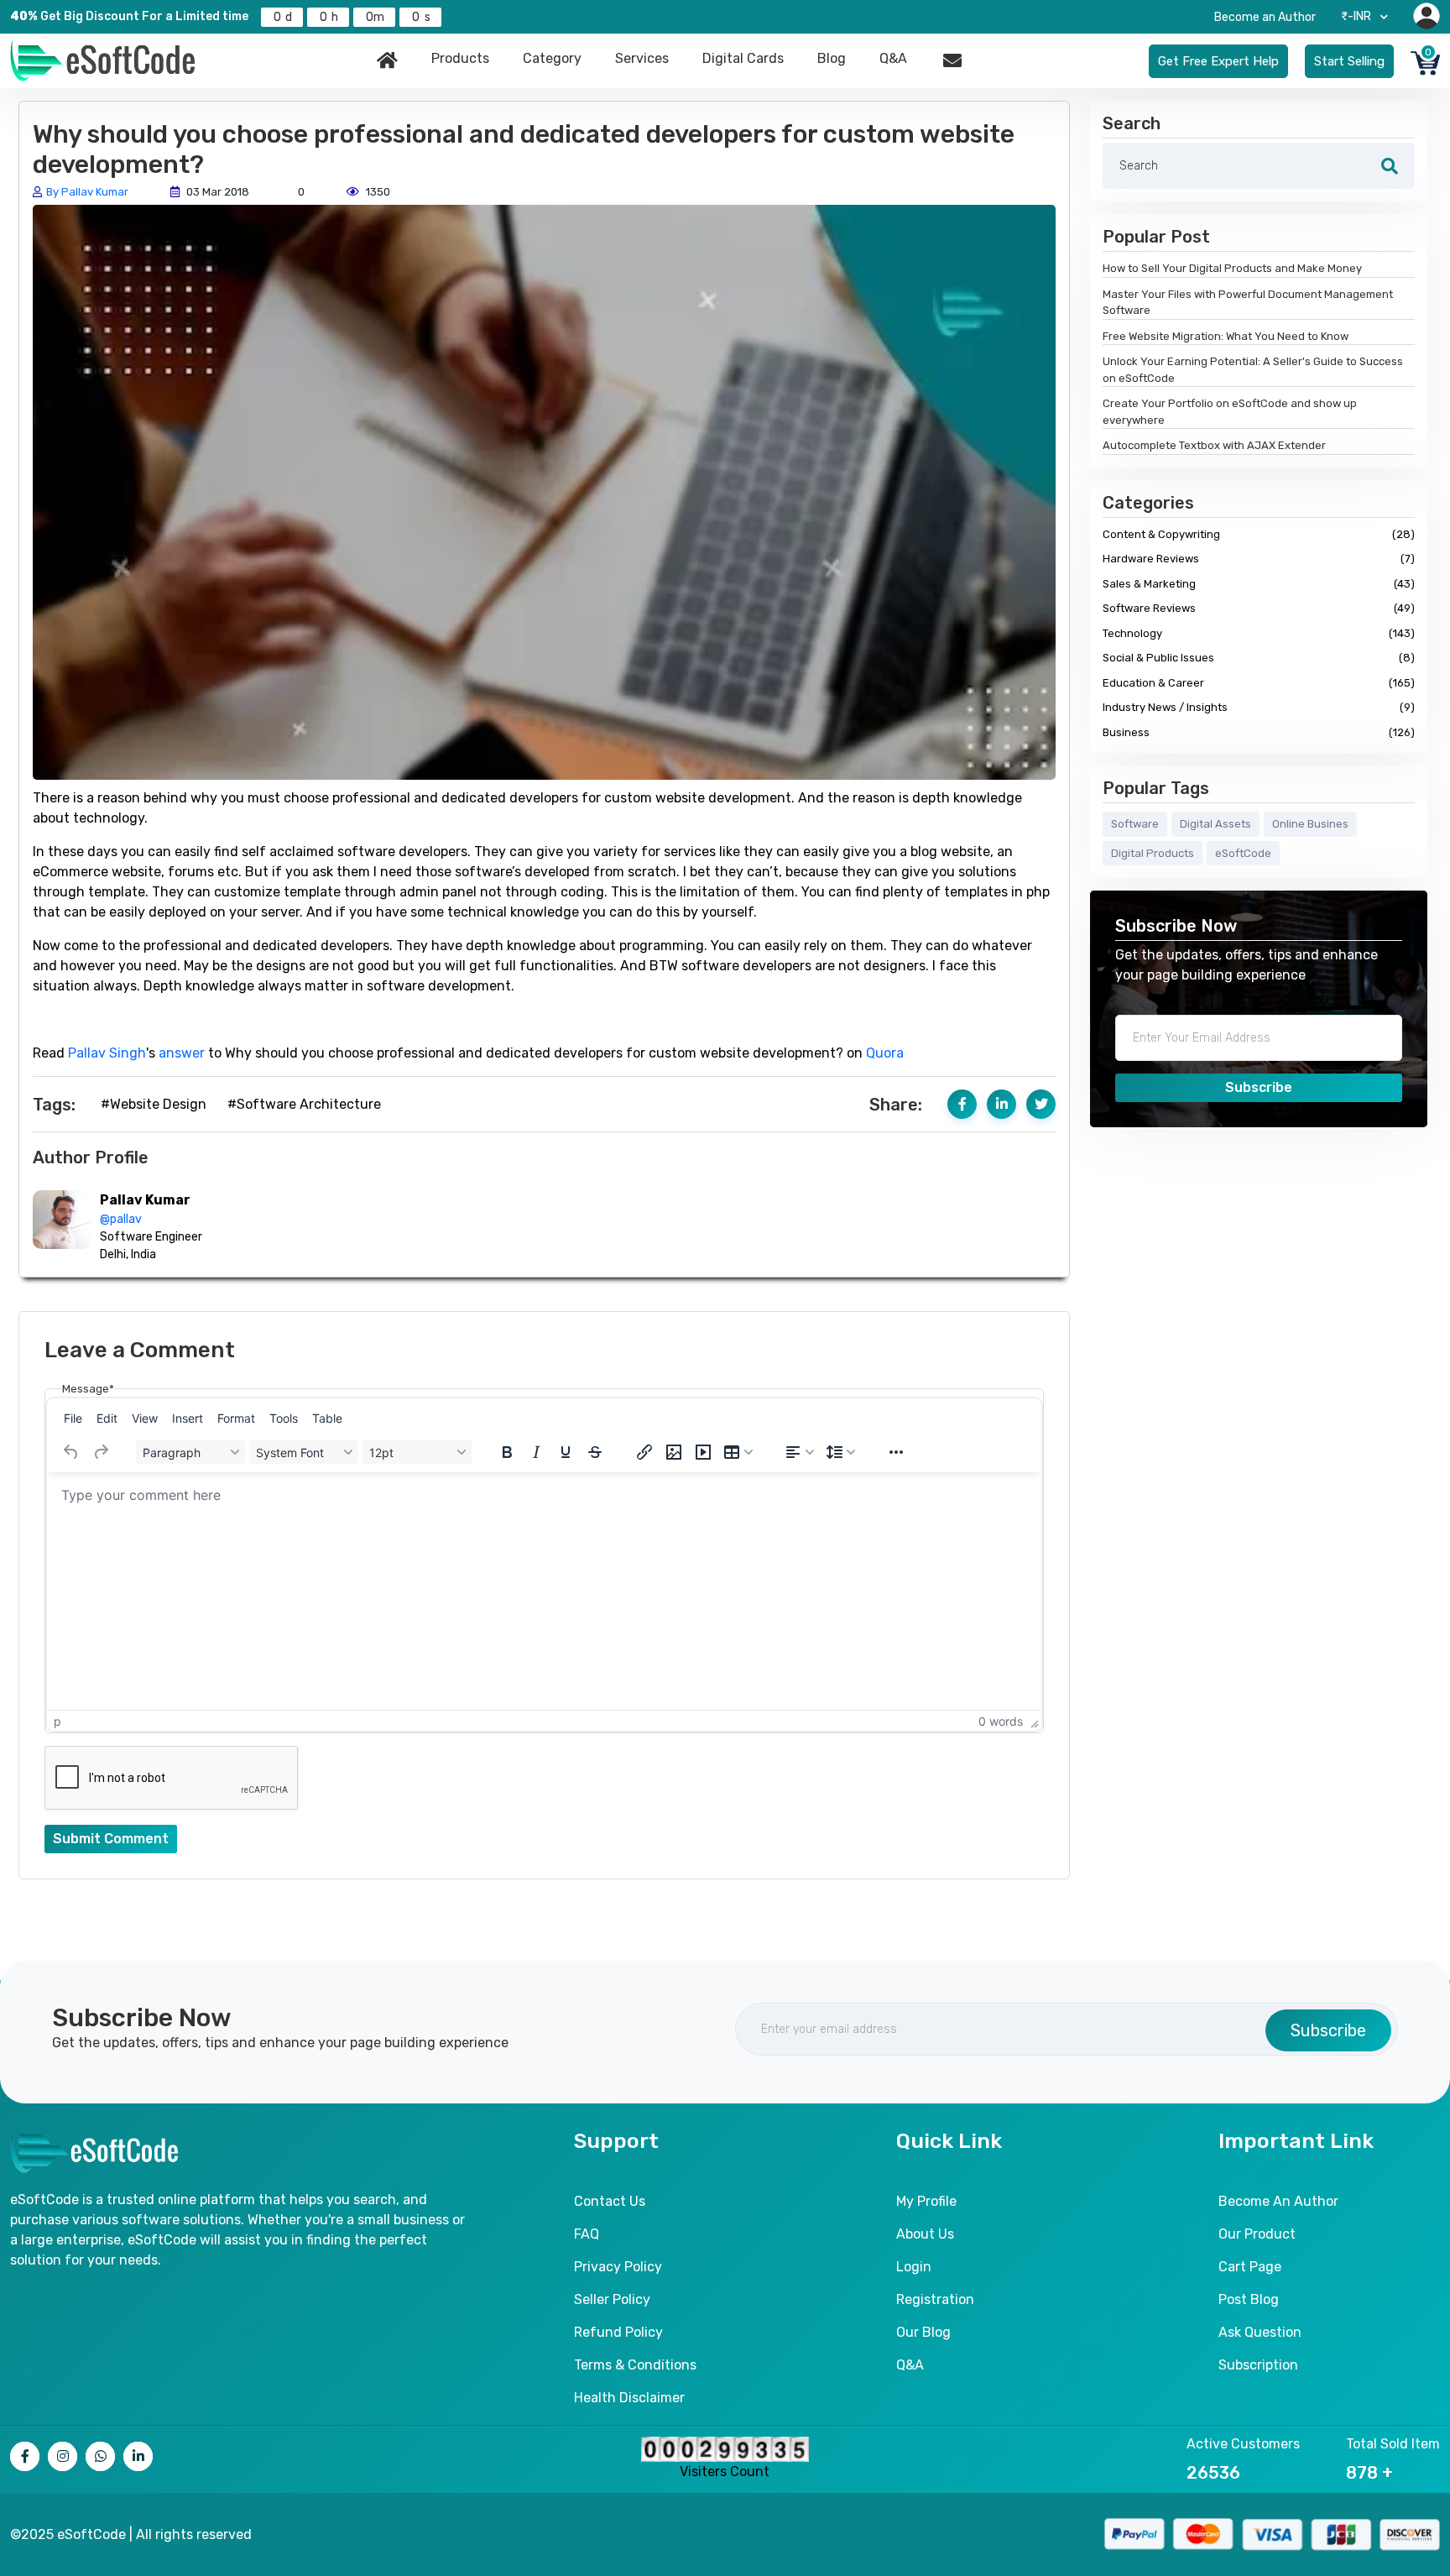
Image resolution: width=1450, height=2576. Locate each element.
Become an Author (1265, 17)
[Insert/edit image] (674, 1452)
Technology (1259, 633)
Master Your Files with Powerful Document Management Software (1248, 303)
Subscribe (1259, 1087)
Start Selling (1349, 61)
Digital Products (1153, 853)
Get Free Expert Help (1218, 61)
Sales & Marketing (1259, 584)
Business (1259, 732)
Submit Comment (111, 1839)
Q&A (893, 58)
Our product (1257, 2234)
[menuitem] (73, 1418)
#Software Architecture (304, 1104)
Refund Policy (618, 2332)
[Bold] (507, 1452)
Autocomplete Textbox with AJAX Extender (1214, 445)
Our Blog (923, 2332)
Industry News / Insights (1259, 707)
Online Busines (1310, 824)
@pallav (121, 1219)
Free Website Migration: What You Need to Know (1226, 336)
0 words (1001, 1721)
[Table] (738, 1452)
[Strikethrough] (595, 1452)
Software (1135, 824)
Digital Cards (743, 58)
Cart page (1250, 2267)
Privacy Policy (618, 2267)
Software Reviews (1259, 608)
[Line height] (841, 1452)
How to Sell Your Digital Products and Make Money (1232, 268)
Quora (885, 1053)
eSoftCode (1243, 853)
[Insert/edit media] (703, 1452)
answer (182, 1053)
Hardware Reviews (1259, 559)
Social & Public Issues (1259, 658)
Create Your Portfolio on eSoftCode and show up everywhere (1230, 412)
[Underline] (566, 1452)
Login (914, 2267)
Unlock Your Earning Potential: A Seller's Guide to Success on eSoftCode (1253, 370)
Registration (935, 2299)
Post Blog (1249, 2299)
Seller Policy (612, 2299)
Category (552, 58)
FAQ (587, 2234)
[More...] (896, 1452)
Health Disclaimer (629, 2398)
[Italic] (536, 1452)
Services (642, 58)
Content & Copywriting (1259, 534)
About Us (925, 2234)
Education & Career (1259, 683)
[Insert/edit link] (644, 1452)
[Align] (800, 1452)
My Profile (926, 2201)
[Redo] (101, 1452)
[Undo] (71, 1452)
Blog (832, 58)
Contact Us (610, 2201)
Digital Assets (1215, 824)
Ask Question (1260, 2332)
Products (460, 58)
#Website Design (154, 1104)
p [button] (57, 1721)
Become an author (1278, 2201)
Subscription (1258, 2365)
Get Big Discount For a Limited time (129, 16)
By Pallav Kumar (87, 192)
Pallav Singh (107, 1053)
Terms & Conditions (635, 2365)
